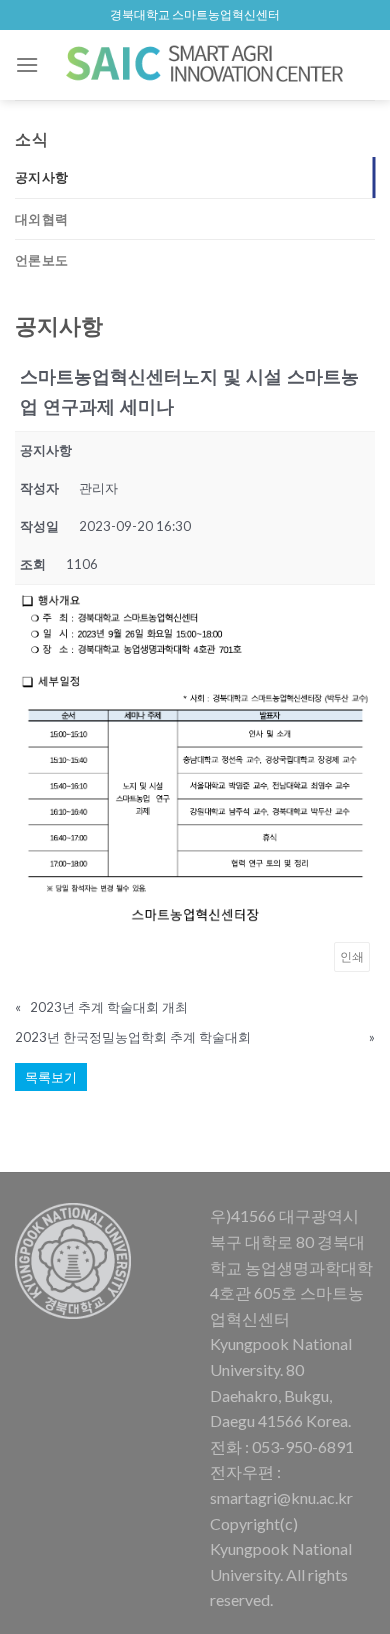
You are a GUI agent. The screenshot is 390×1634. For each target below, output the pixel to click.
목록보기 (51, 1077)
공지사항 (41, 177)
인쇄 (352, 956)
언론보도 (41, 260)
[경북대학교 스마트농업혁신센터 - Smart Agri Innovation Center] (207, 65)
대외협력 (41, 219)
